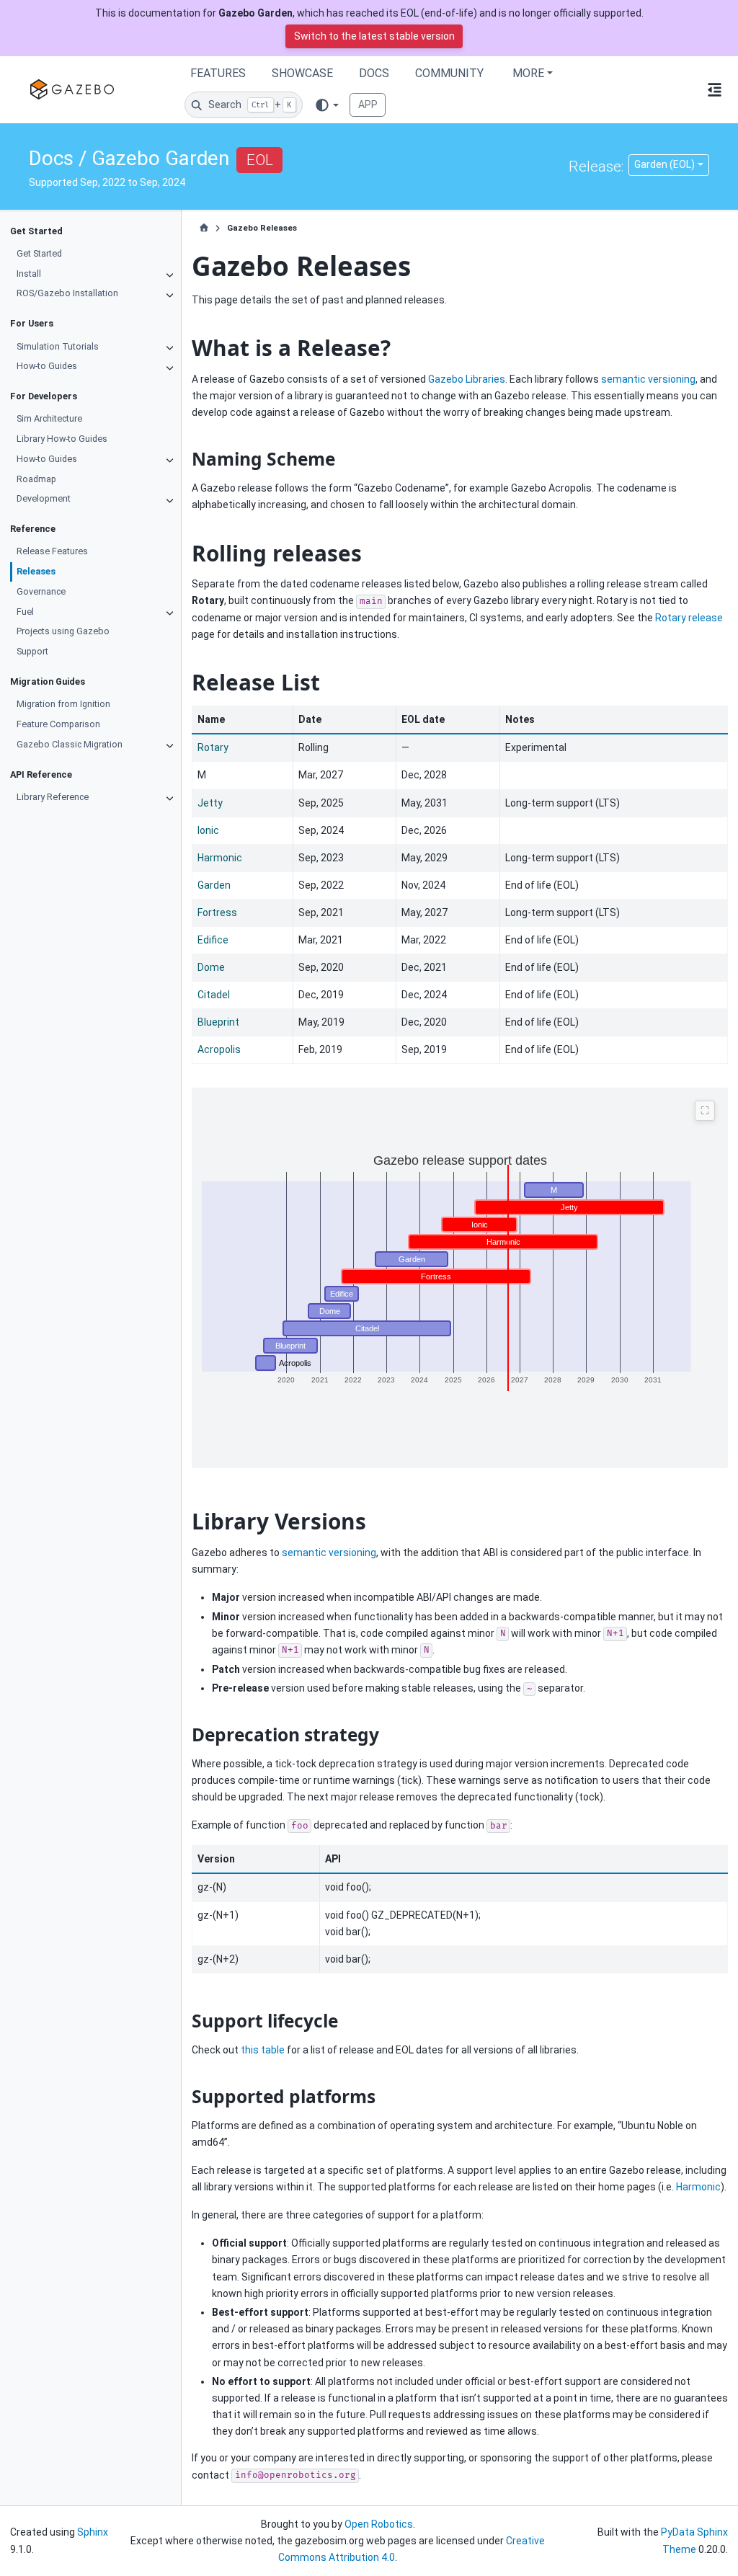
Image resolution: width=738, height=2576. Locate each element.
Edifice (213, 940)
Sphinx (93, 2532)
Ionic (208, 830)
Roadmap (36, 479)
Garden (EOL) (664, 164)
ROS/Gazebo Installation (67, 293)
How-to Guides (47, 366)
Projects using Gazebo (63, 631)
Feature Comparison (58, 724)
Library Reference (53, 797)
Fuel (25, 612)
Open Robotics (379, 2524)
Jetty (210, 803)
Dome (211, 967)
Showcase (302, 73)
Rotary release (689, 618)
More (528, 73)
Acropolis (219, 1049)
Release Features (52, 551)
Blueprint (218, 1022)
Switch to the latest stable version (374, 36)
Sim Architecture (49, 418)
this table (263, 2050)
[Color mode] (326, 105)
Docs (374, 73)
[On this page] (715, 89)
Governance (41, 591)
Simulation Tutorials (58, 346)
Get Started (39, 253)
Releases (36, 571)
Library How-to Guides (62, 439)
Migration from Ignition (63, 704)
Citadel (214, 995)
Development (44, 498)
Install (29, 274)
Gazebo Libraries (467, 379)
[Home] (204, 228)
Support (32, 651)
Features (218, 73)
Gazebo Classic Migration (70, 744)
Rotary (213, 747)
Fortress (217, 912)
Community (449, 73)
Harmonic (220, 858)
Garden (214, 885)
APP (368, 105)
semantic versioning (648, 379)
